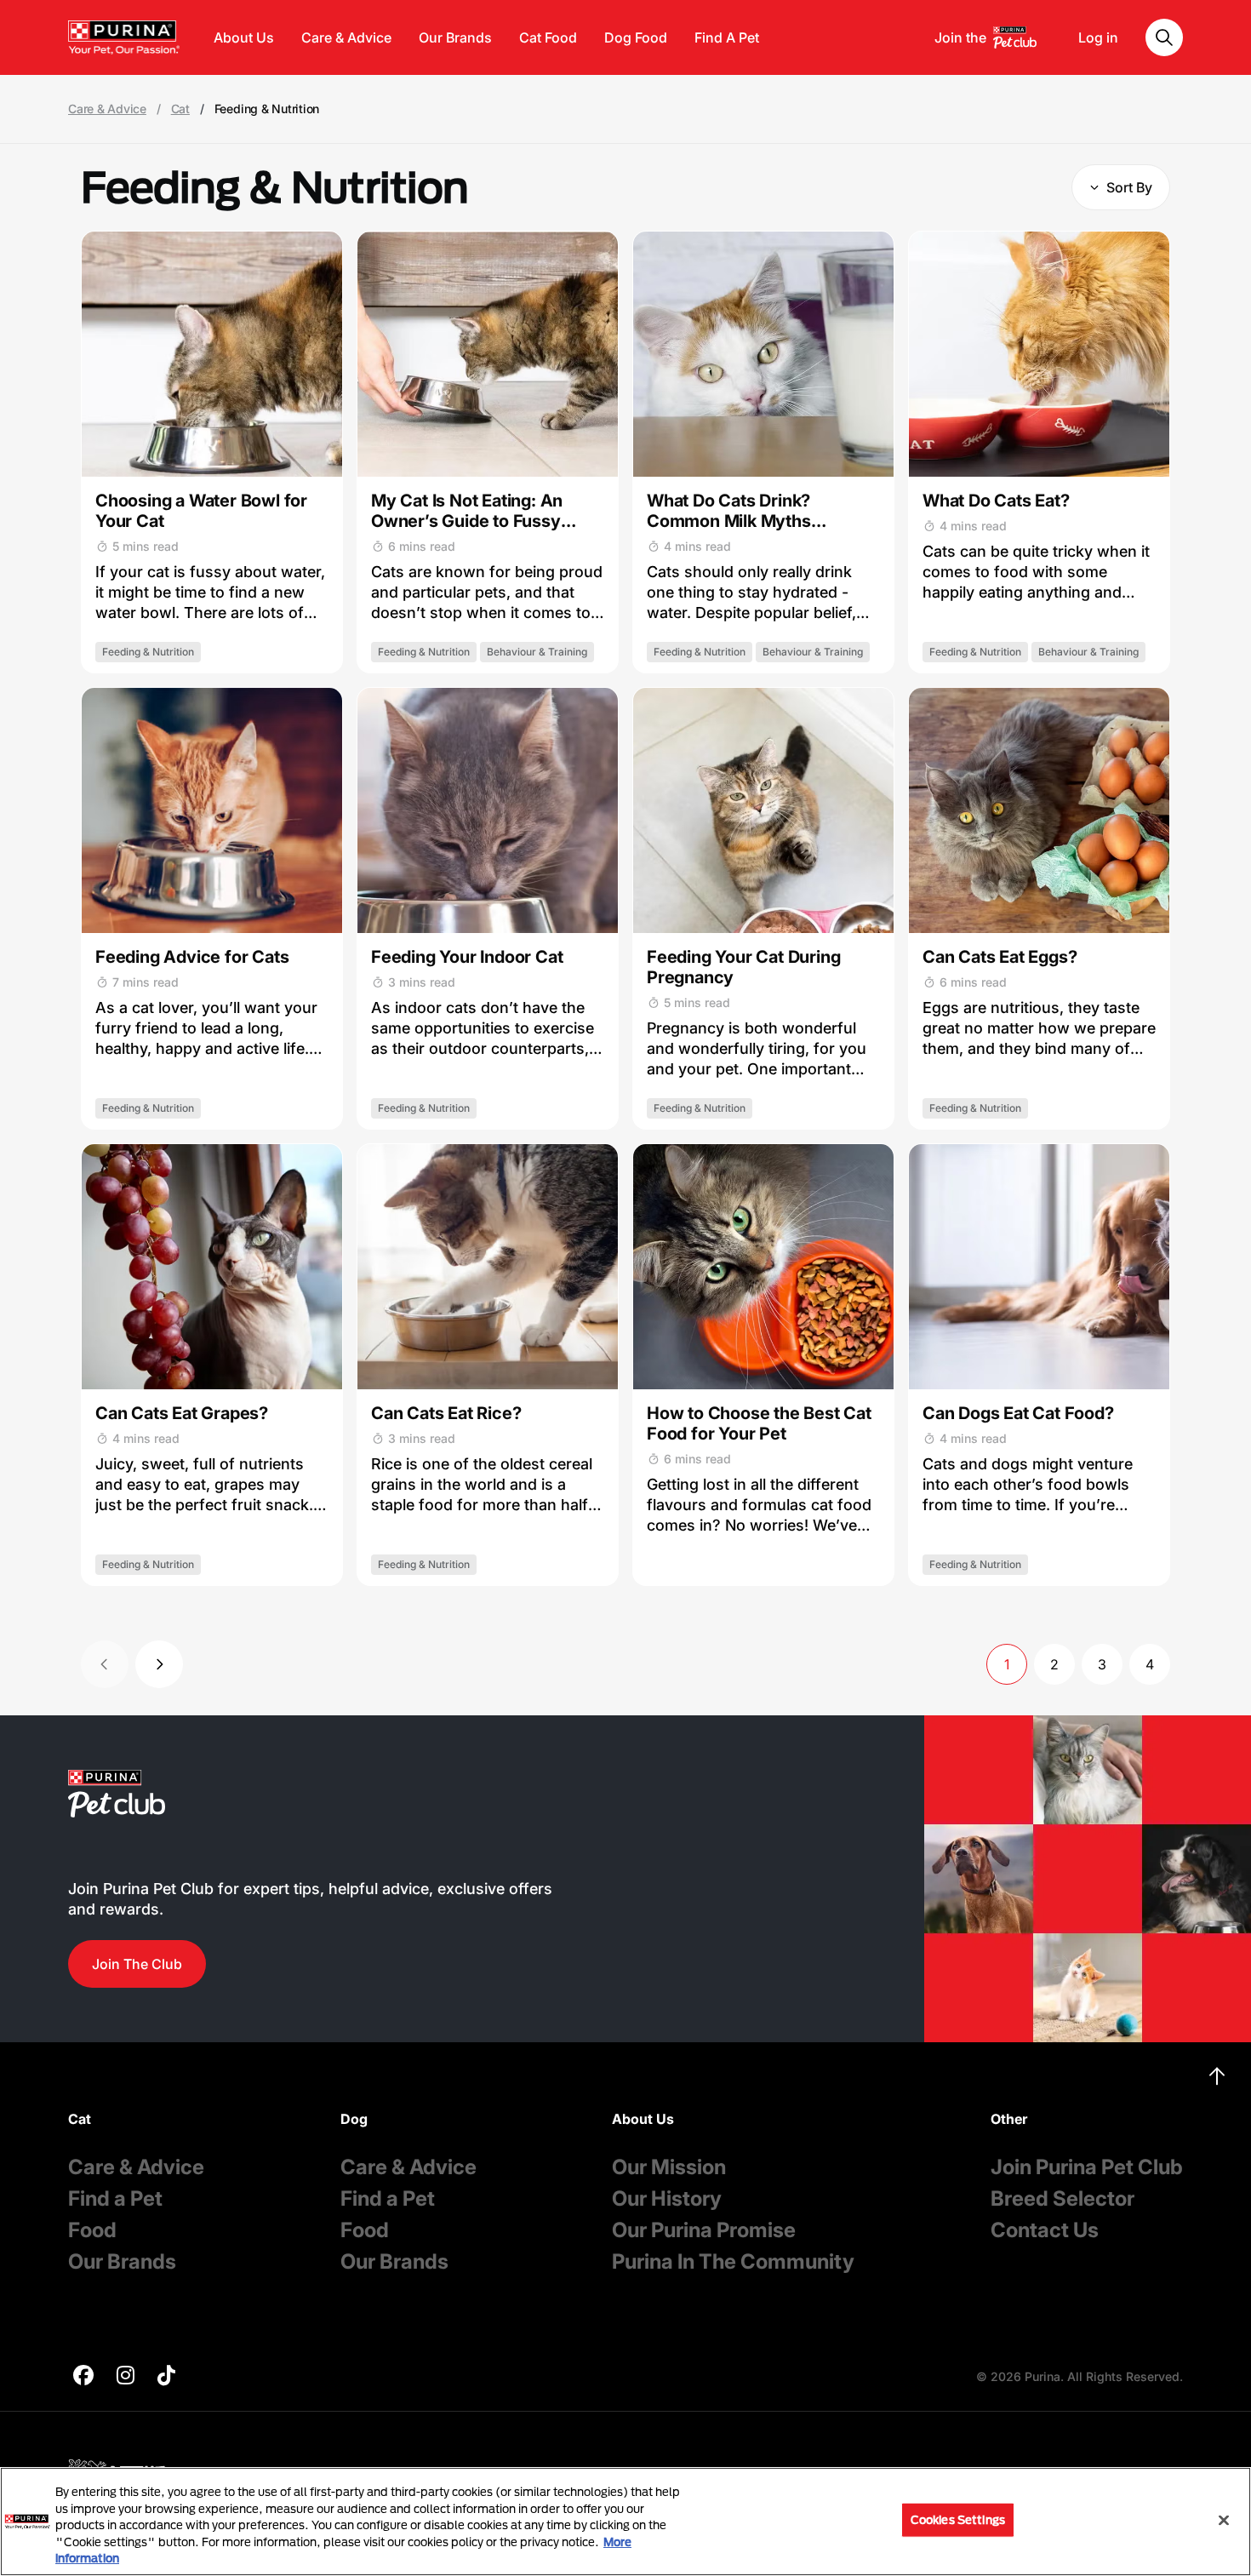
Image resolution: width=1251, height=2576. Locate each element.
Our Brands (455, 37)
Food (92, 2230)
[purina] (83, 2377)
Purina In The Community (733, 2261)
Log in (1098, 37)
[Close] (1224, 2521)
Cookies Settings (958, 2520)
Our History (667, 2198)
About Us (244, 37)
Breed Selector (1062, 2198)
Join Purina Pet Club (1087, 2167)
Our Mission (669, 2167)
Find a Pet (115, 2198)
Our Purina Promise (704, 2230)
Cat (180, 109)
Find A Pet (727, 37)
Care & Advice (346, 37)
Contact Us (1045, 2230)
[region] (625, 2522)
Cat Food (548, 37)
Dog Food (636, 37)
